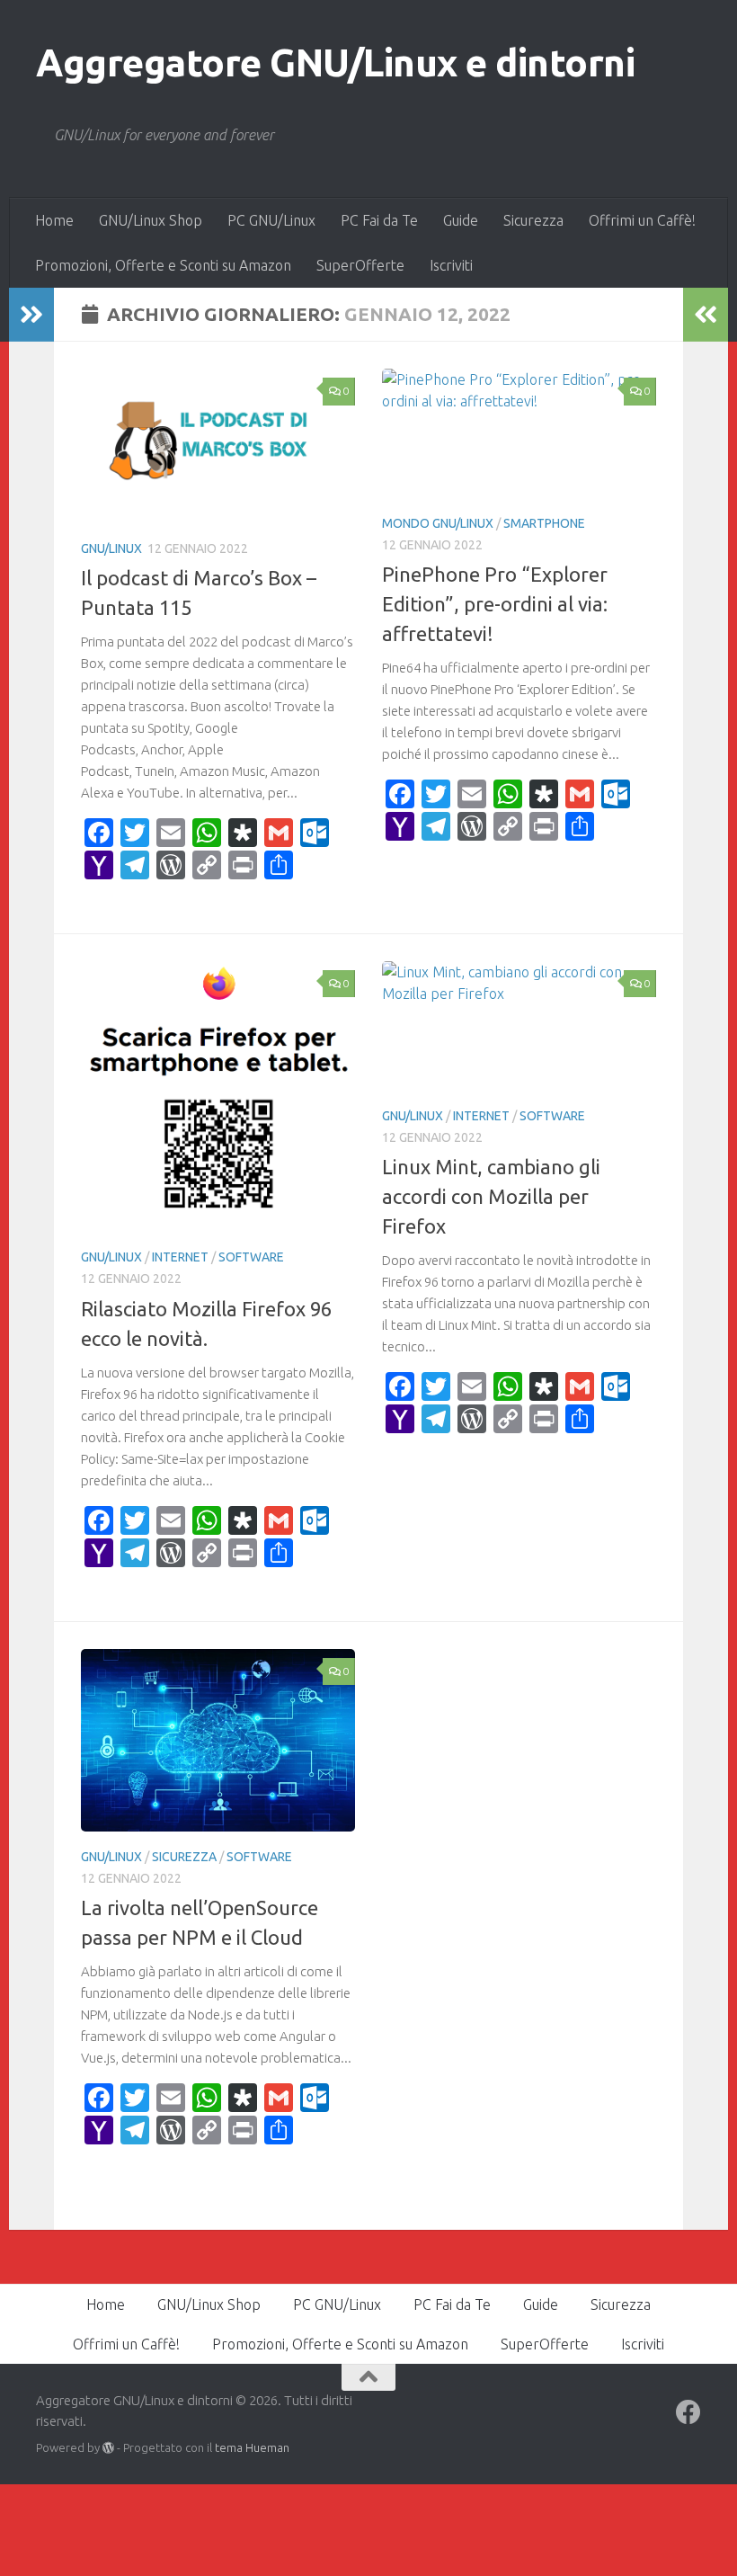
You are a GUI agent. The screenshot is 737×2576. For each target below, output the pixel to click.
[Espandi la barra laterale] (31, 315)
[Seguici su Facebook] (688, 2412)
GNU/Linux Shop (151, 220)
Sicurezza (533, 220)
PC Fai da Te (379, 220)
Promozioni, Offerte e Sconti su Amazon (163, 265)
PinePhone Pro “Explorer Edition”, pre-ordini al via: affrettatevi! (495, 604)
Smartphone (544, 523)
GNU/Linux (111, 548)
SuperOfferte (360, 265)
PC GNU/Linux (271, 220)
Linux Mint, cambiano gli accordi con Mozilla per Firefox (491, 1196)
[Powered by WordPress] (108, 2448)
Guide (461, 220)
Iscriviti (451, 265)
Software (251, 1257)
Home (54, 220)
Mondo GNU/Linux (438, 523)
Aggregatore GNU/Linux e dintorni (335, 62)
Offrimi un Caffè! (642, 220)
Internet (180, 1257)
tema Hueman (252, 2447)
